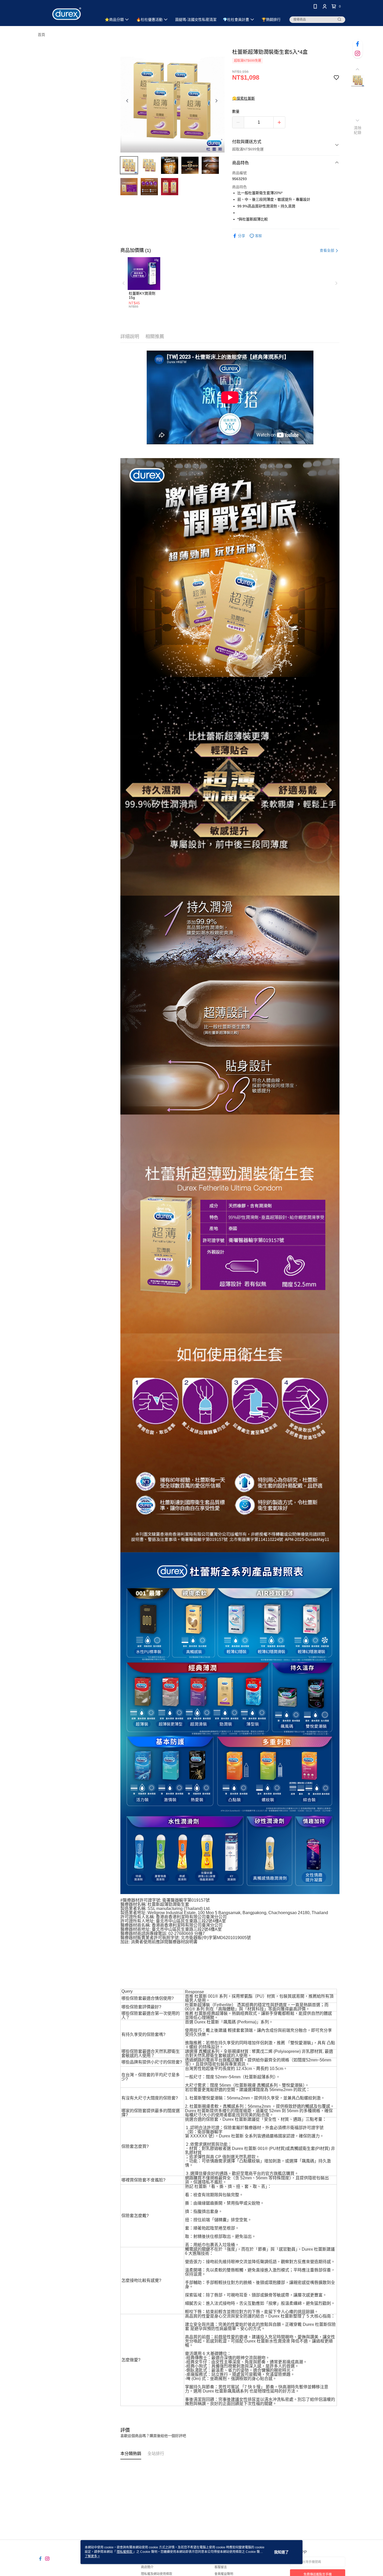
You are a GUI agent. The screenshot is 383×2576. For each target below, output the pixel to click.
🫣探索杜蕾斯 (243, 98)
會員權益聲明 (224, 2574)
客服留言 (221, 2567)
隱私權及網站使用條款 (157, 2574)
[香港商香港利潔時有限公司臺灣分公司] (67, 14)
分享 (242, 236)
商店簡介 (147, 2567)
